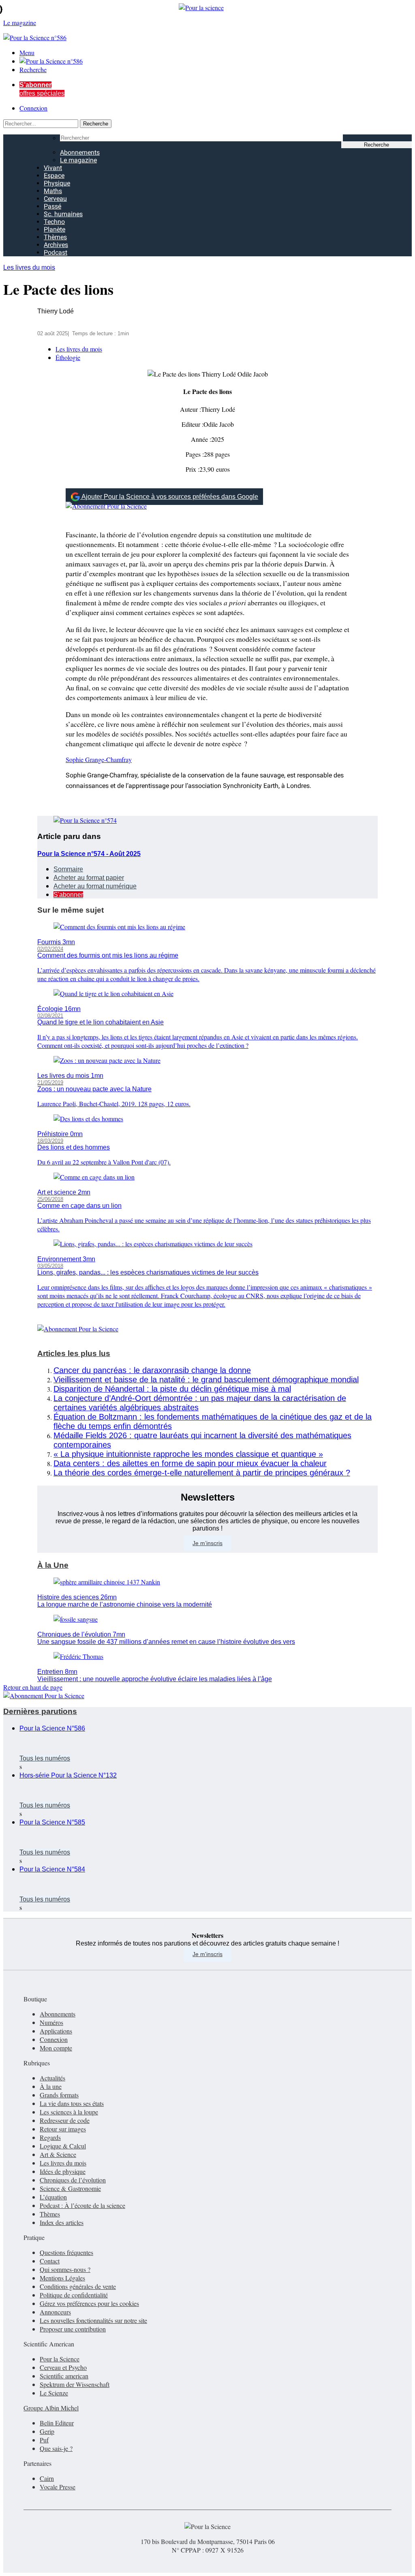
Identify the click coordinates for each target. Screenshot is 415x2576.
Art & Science (58, 2154)
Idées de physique (63, 2171)
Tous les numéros (45, 1758)
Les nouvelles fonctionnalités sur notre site (93, 2320)
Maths (53, 191)
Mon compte (56, 2048)
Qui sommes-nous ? (65, 2269)
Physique (57, 183)
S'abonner (68, 895)
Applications (56, 2031)
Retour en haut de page (33, 1687)
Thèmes (55, 237)
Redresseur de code (65, 2120)
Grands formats (59, 2095)
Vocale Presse (58, 2487)
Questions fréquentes (66, 2252)
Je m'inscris (207, 1954)
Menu (27, 52)
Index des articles (62, 2222)
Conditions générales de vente (78, 2286)
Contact (50, 2261)
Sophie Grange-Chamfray (99, 759)
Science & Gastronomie (70, 2188)
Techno (54, 222)
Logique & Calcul (63, 2146)
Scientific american (64, 2376)
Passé (52, 206)
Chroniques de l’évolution (73, 2180)
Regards (50, 2137)
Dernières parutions (40, 1711)
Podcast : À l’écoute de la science (82, 2205)
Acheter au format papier (89, 878)
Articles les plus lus (74, 1353)
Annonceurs (55, 2312)
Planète (55, 229)
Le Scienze (54, 2393)
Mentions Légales (62, 2278)
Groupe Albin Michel (51, 2408)
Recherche (33, 69)
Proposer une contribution (73, 2329)
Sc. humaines (63, 214)
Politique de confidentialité (74, 2295)
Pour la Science (60, 2359)
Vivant (53, 168)
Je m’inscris (207, 1543)
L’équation (53, 2197)
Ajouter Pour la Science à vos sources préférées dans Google (170, 497)
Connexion (33, 108)
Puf (44, 2440)
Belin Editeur (57, 2423)
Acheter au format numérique (95, 886)
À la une (51, 2086)
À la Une (53, 1565)
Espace (54, 176)
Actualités (52, 2078)
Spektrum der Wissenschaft (75, 2384)
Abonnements (80, 152)
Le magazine (78, 160)
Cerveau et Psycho (63, 2367)
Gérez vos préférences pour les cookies (89, 2303)
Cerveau (55, 199)
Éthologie (68, 357)
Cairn (47, 2478)
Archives (56, 245)
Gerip (47, 2431)
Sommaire (68, 869)
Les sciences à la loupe (69, 2112)
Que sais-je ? (56, 2448)
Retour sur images (63, 2129)
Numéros (51, 2022)
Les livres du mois (29, 267)
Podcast (56, 252)
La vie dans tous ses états (72, 2103)
